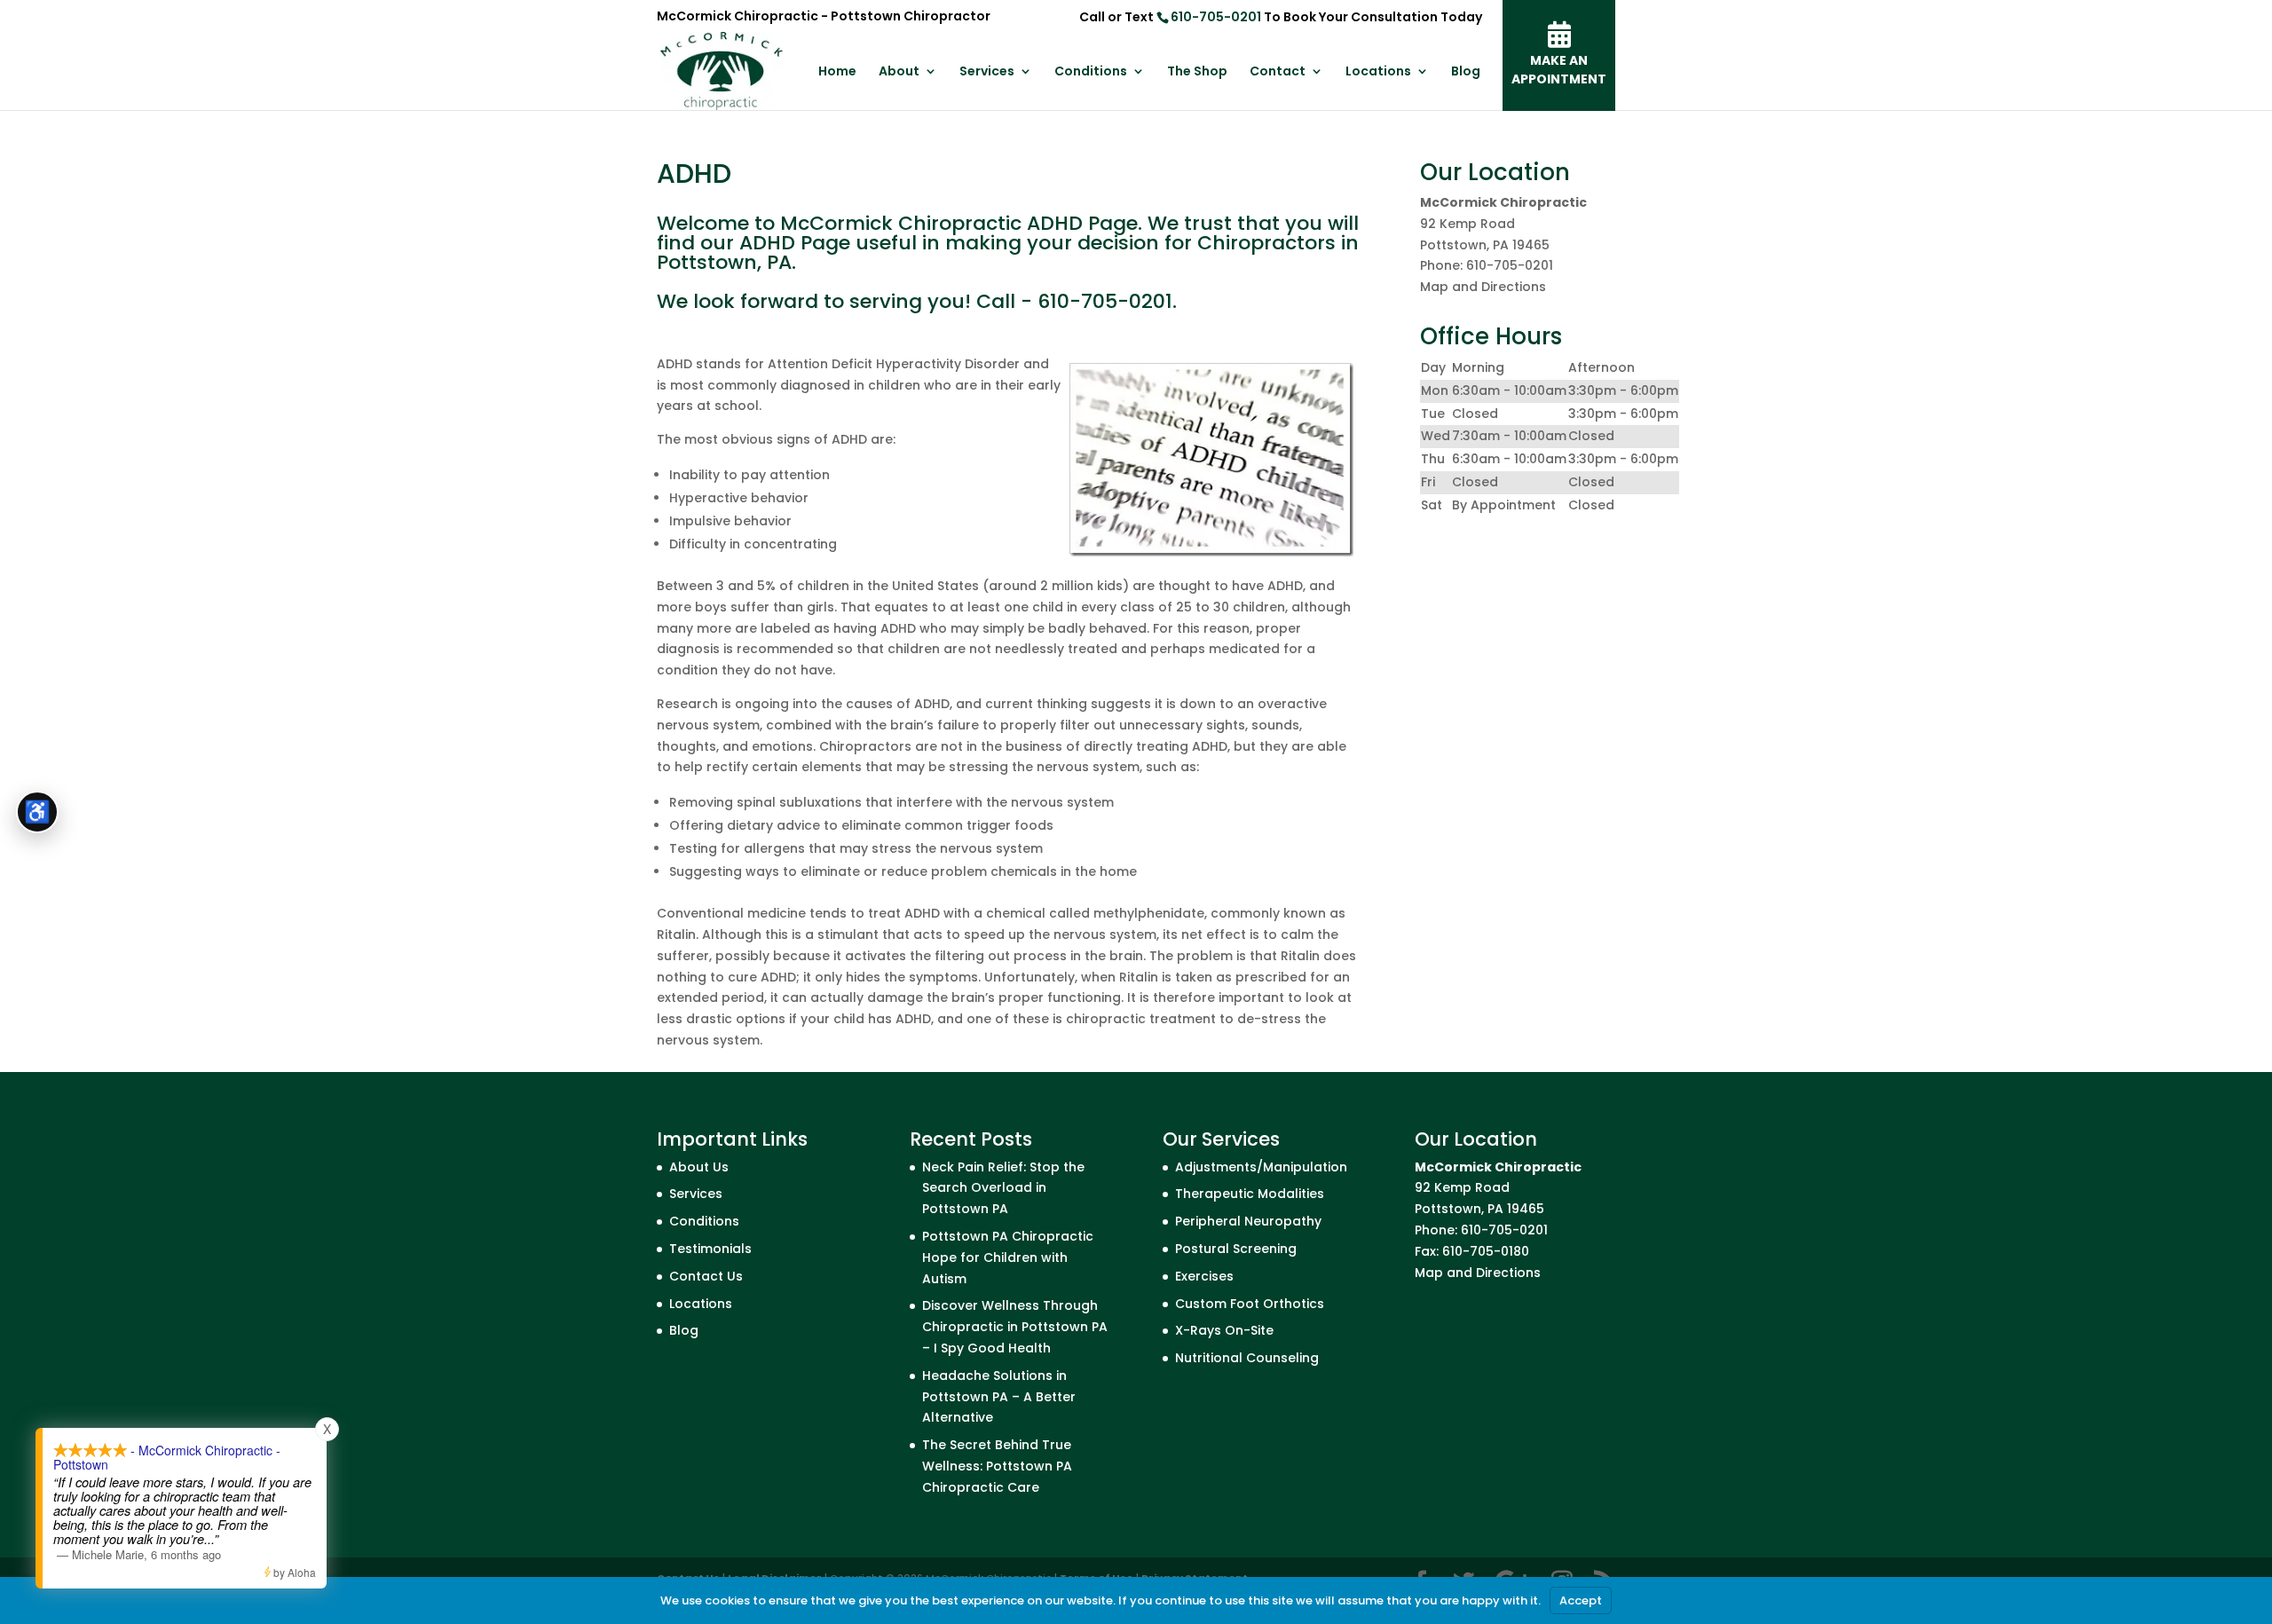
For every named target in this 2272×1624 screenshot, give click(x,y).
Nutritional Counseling (1247, 1358)
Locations (1378, 72)
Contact (1278, 72)
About (899, 72)
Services (987, 72)
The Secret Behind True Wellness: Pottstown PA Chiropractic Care (997, 1466)
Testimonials (710, 1249)
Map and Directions (1483, 287)
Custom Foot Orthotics (1250, 1304)
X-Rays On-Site (1224, 1330)
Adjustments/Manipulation (1261, 1167)
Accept (1581, 1600)
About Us (699, 1167)
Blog (1466, 72)
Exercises (1204, 1276)
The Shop (1197, 72)
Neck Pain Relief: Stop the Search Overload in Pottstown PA (1003, 1188)
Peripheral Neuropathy (1248, 1221)
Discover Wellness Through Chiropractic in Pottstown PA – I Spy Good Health (1015, 1327)
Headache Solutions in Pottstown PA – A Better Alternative (999, 1397)
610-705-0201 (1216, 17)
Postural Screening (1236, 1249)
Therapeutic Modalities (1250, 1194)
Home (837, 72)
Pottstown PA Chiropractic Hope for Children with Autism (1008, 1257)
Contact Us (706, 1276)
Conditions (1091, 72)
